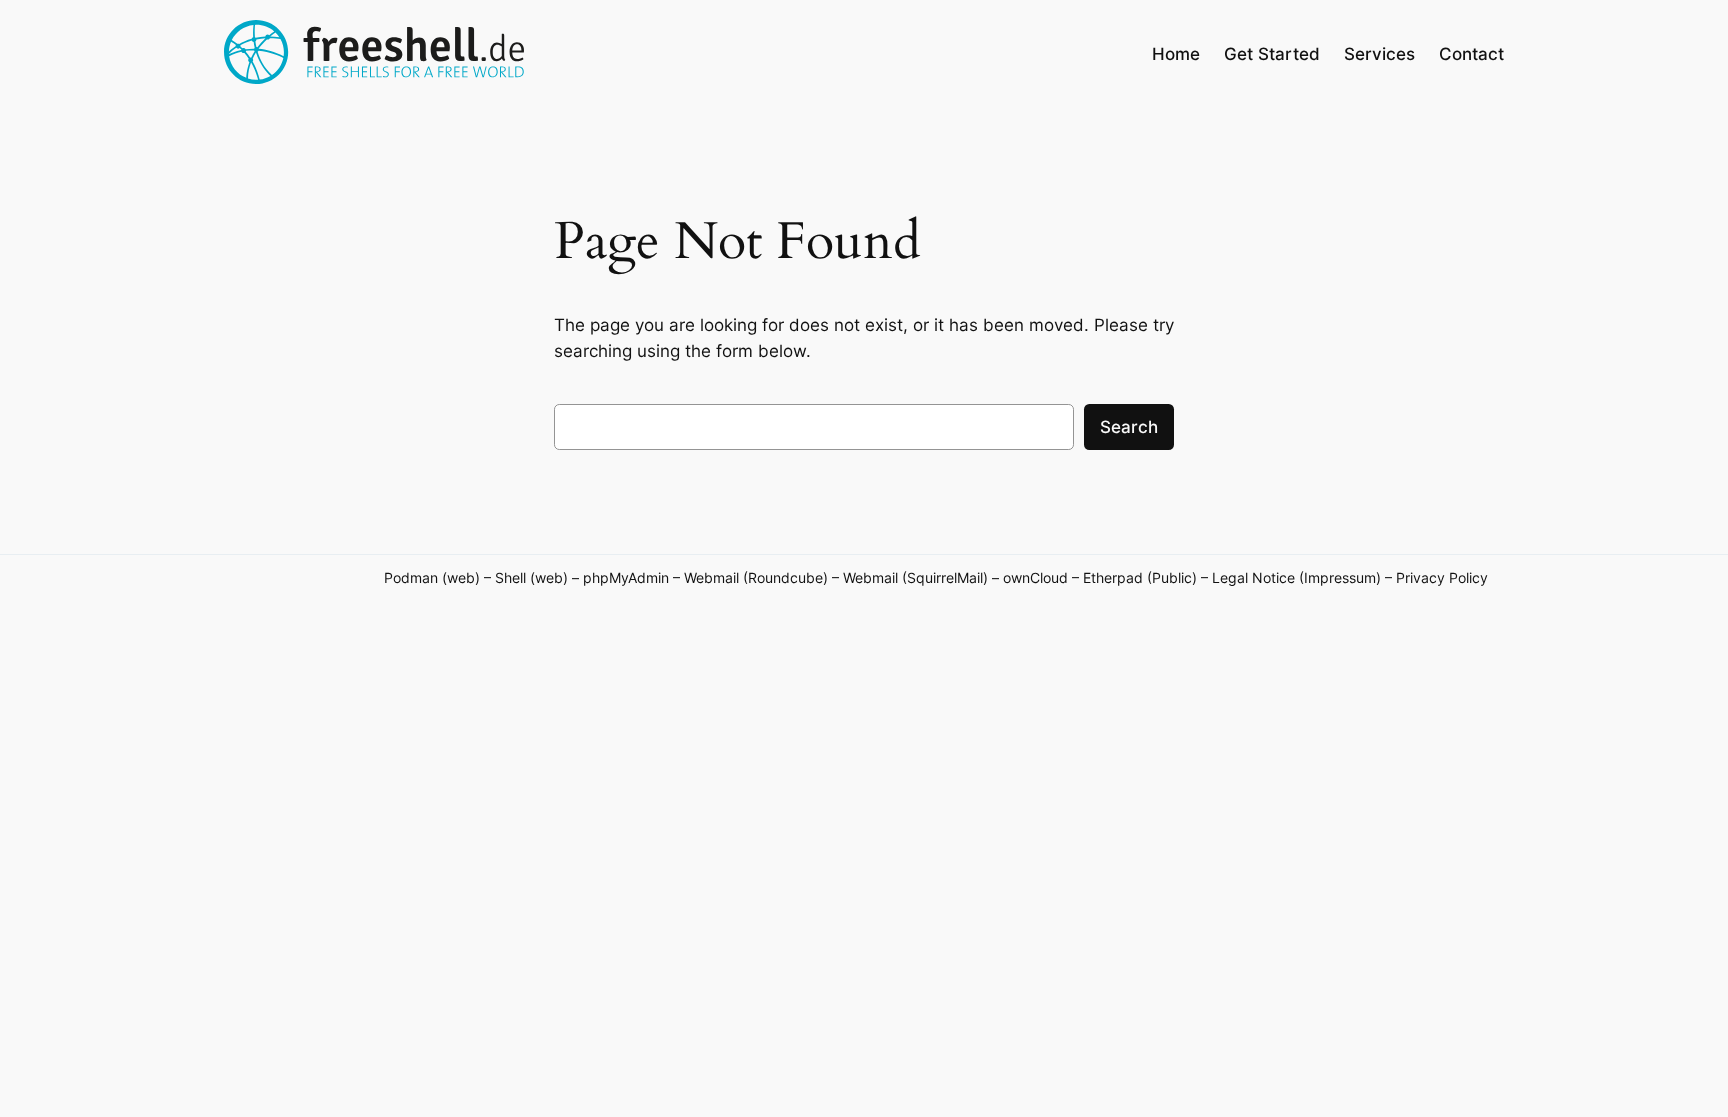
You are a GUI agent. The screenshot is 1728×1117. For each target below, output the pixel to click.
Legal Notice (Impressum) (1296, 577)
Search (1129, 427)
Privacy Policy (1442, 577)
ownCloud (1037, 577)
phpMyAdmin (626, 577)
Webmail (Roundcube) (756, 577)
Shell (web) (531, 577)
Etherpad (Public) (1140, 577)
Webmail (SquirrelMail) (915, 577)
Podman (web (429, 577)
